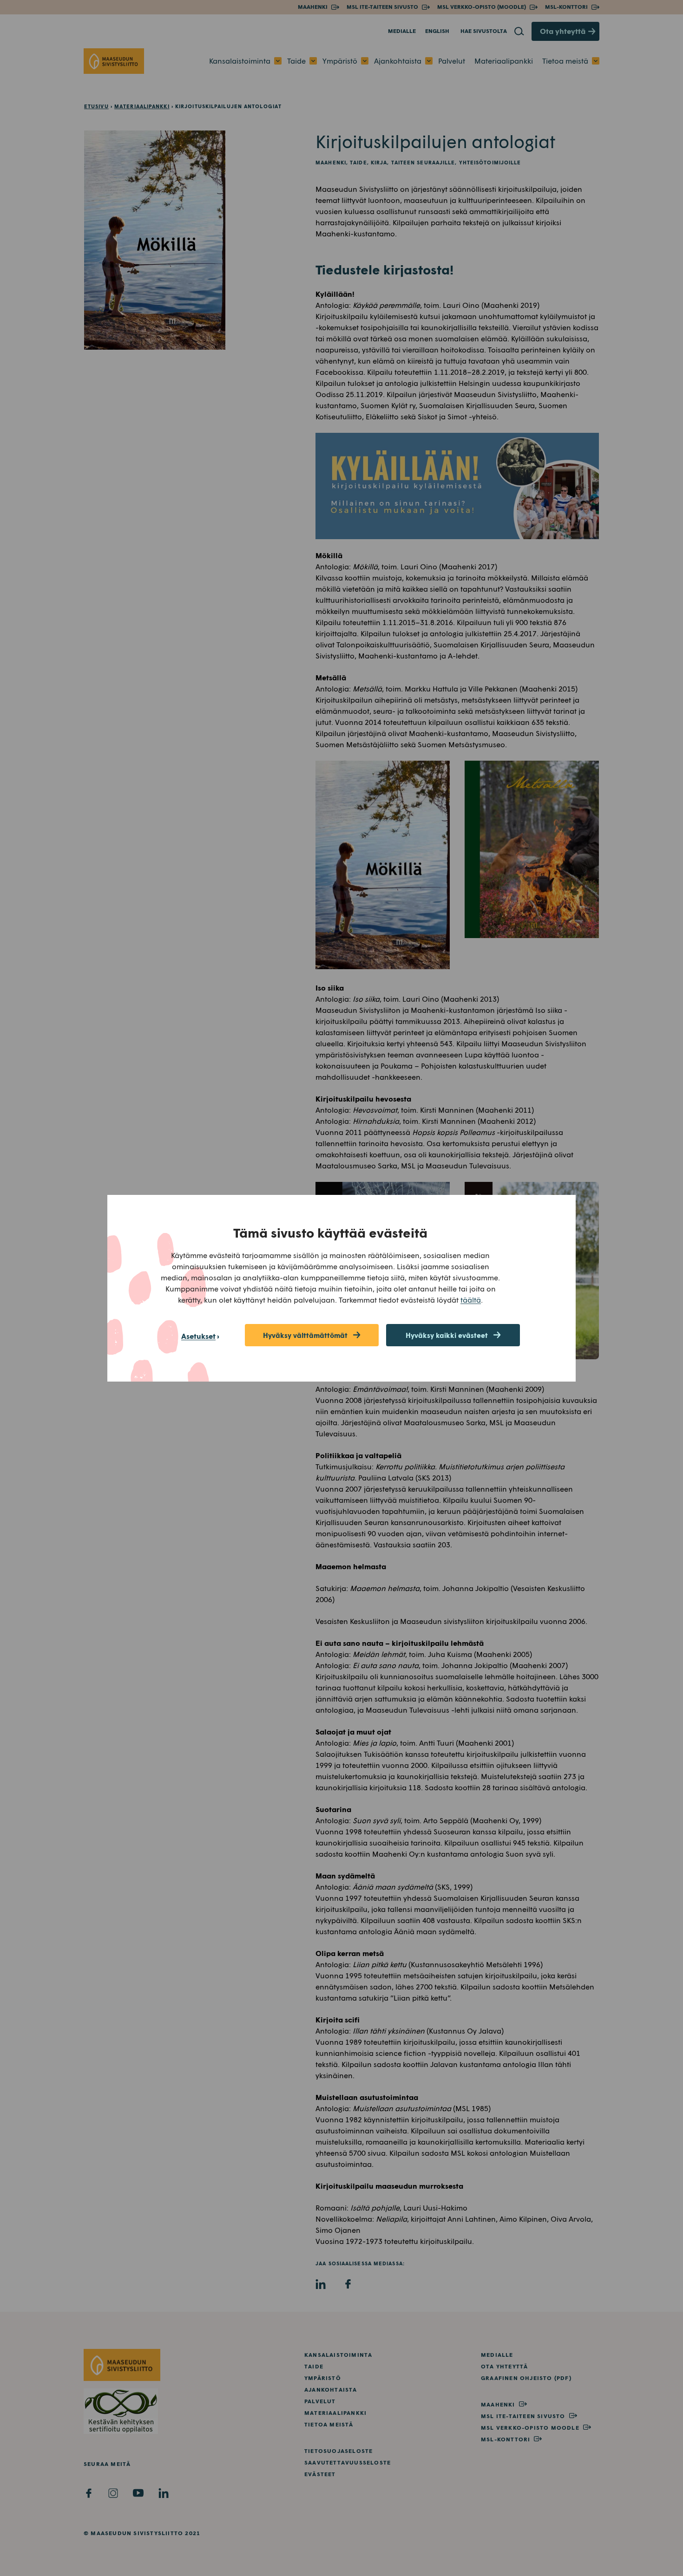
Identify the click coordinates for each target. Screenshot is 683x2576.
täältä (471, 1300)
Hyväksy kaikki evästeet (447, 1335)
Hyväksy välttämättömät (305, 1335)
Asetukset (198, 1336)
